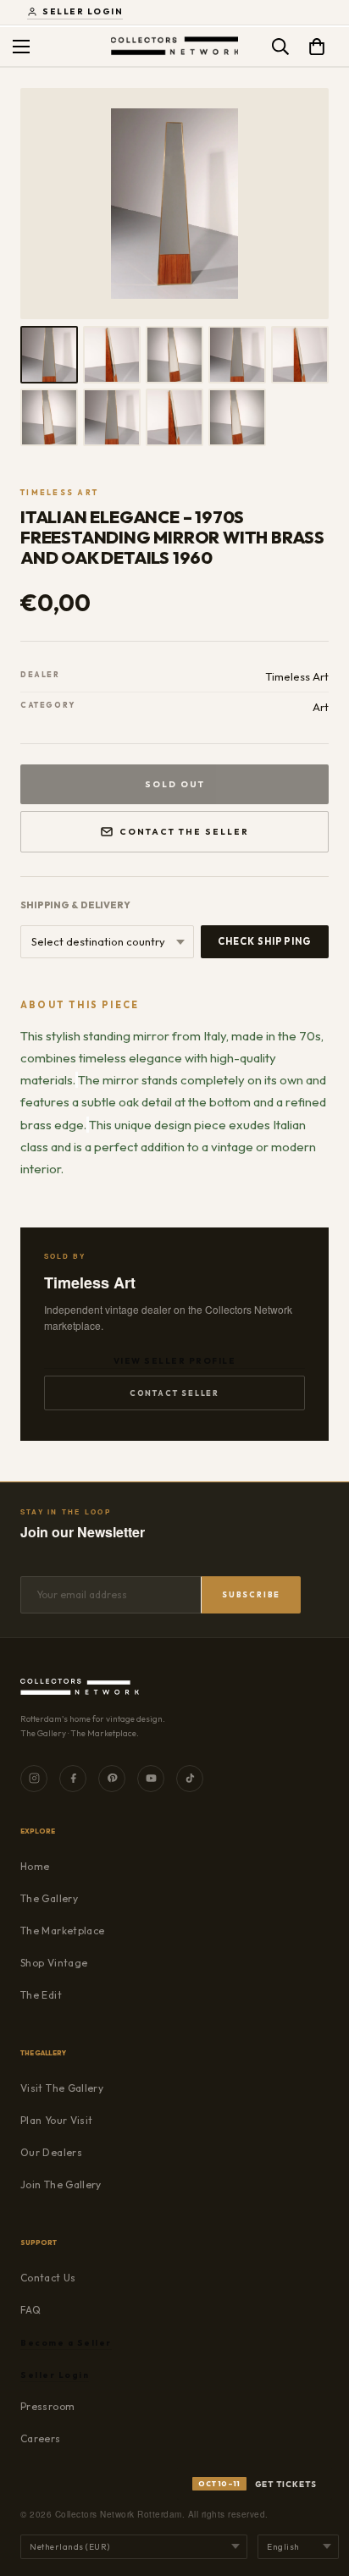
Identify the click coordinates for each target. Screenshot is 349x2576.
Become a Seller (66, 2343)
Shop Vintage (54, 1963)
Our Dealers (51, 2152)
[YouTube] (151, 1779)
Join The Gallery (61, 2184)
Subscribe (251, 1594)
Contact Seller (174, 1393)
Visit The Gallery (62, 2088)
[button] (317, 47)
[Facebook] (73, 1779)
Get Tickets (258, 2484)
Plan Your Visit (56, 2120)
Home (35, 1866)
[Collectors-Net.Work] (174, 46)
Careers (41, 2438)
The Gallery (49, 1898)
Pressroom (47, 2406)
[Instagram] (34, 1779)
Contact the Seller (184, 832)
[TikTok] (190, 1779)
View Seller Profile (175, 1361)
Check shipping (265, 941)
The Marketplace (62, 1931)
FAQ (30, 2310)
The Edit (41, 1995)
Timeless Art (59, 492)
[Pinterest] (112, 1779)
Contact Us (48, 2278)
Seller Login (83, 11)
